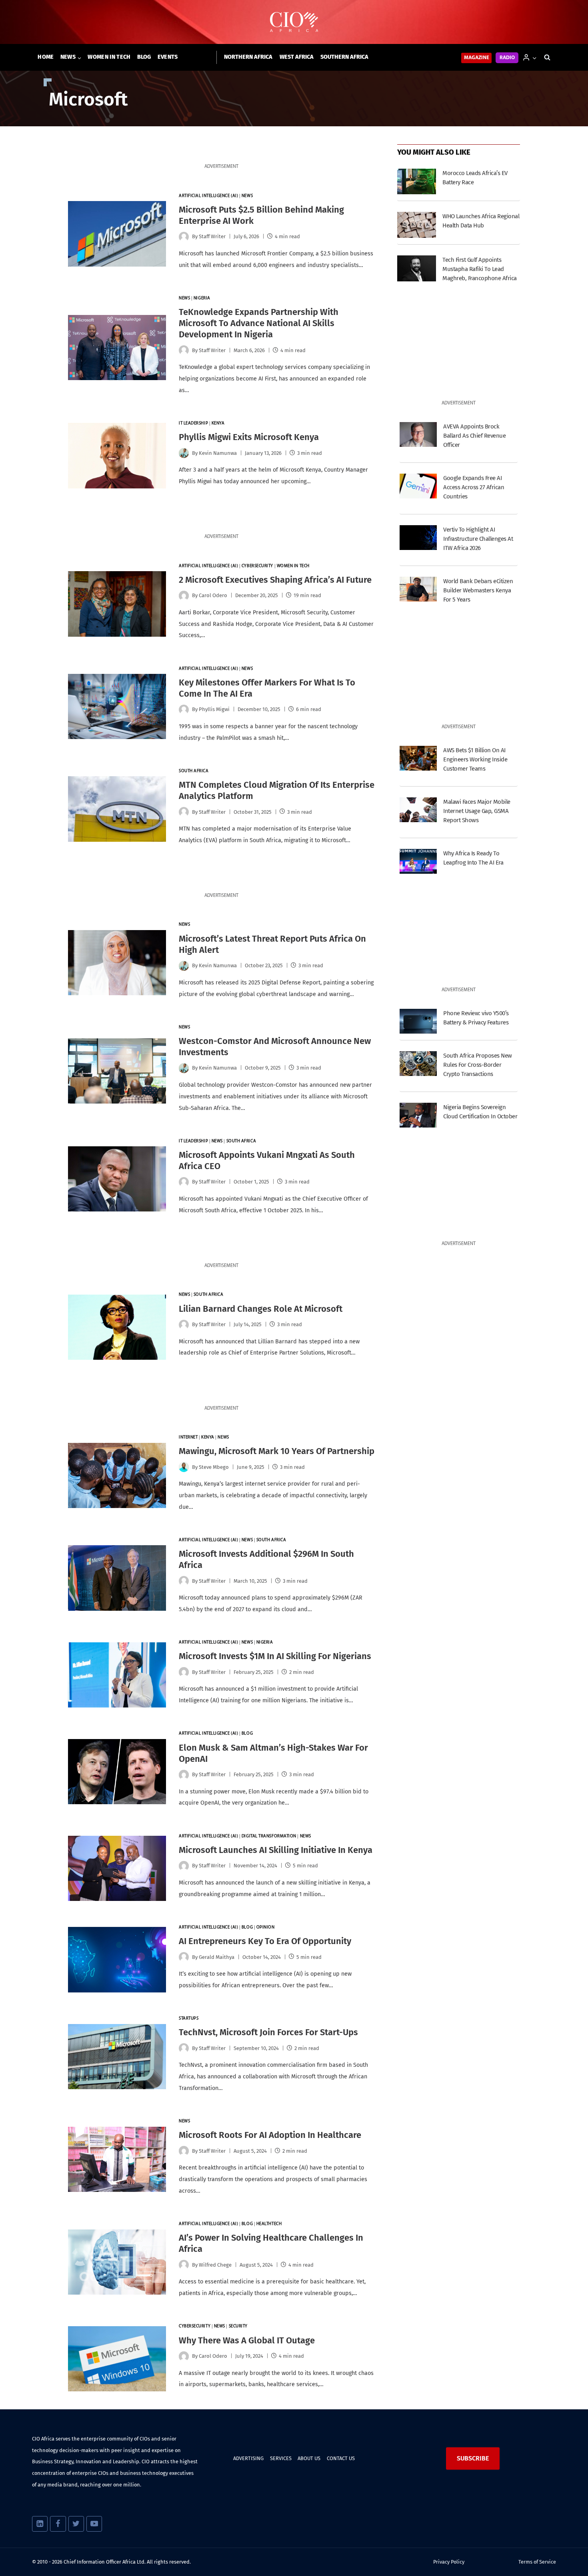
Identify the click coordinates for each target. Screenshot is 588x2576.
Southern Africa (344, 57)
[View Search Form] (547, 58)
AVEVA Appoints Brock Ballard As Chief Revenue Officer (474, 436)
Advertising (248, 2458)
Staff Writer (212, 1672)
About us (309, 2458)
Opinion (266, 1928)
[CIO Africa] (294, 22)
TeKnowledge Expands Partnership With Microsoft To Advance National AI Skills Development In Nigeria (259, 323)
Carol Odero (213, 595)
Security (238, 2326)
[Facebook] (58, 2524)
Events (168, 57)
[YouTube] (94, 2524)
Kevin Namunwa (218, 453)
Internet (188, 1437)
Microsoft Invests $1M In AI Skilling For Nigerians (275, 1656)
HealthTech (269, 2224)
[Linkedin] (40, 2524)
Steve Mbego (214, 1467)
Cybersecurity (257, 566)
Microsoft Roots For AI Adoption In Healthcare (270, 2135)
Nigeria (202, 298)
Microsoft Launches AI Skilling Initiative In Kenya (276, 1850)
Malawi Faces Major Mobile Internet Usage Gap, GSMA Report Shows (477, 811)
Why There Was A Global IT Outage (247, 2340)
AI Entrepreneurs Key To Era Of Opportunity (265, 1941)
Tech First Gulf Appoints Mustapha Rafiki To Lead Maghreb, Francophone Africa (479, 269)
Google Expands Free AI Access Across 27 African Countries (474, 487)
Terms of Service (537, 2562)
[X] (76, 2524)
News (247, 196)
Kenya (218, 423)
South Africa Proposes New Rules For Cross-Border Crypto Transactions (477, 1065)
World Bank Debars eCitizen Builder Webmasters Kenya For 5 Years (478, 590)
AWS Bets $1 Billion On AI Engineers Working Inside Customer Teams (475, 759)
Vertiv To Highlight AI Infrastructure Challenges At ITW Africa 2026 (478, 539)
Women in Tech (109, 57)
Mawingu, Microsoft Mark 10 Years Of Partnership (277, 1451)
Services (281, 2458)
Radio (507, 58)
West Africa (297, 57)
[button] (534, 57)
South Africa (194, 771)
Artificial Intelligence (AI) (208, 196)
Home (46, 57)
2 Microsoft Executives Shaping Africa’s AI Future (275, 580)
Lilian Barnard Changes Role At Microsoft (261, 1309)
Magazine (477, 58)
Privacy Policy (449, 2562)
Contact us (341, 2458)
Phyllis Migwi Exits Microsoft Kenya (249, 437)
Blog (144, 57)
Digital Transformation (269, 1836)
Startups (189, 2019)
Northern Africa (248, 57)
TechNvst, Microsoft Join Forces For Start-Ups (268, 2032)
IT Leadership (193, 423)
